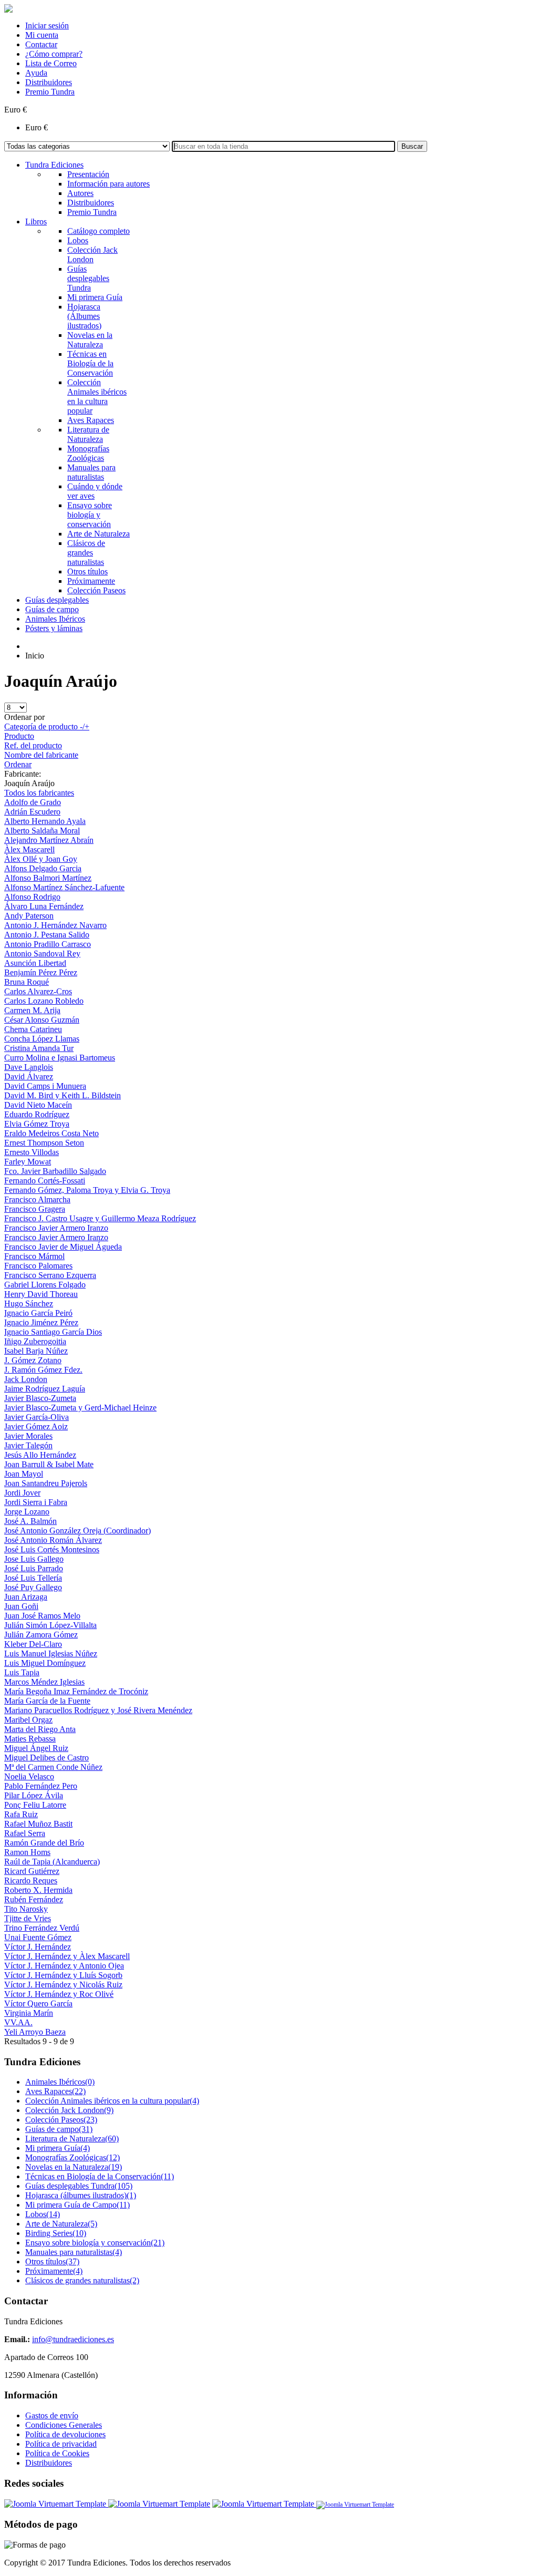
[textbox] (283, 146)
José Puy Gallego (33, 1587)
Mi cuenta (42, 35)
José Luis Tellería (33, 1578)
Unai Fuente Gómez (38, 1937)
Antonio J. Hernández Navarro (55, 925)
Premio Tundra (50, 92)
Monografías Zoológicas (73, 2157)
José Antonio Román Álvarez (53, 1540)
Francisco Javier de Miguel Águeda (63, 1247)
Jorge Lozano (27, 1512)
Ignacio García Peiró (38, 1313)
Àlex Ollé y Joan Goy (41, 859)
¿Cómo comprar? (54, 54)
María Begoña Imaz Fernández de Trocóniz (76, 1691)
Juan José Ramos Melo (42, 1616)
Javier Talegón (28, 1445)
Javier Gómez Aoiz (36, 1426)
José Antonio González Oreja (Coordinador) (77, 1531)
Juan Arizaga (26, 1597)
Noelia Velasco (29, 1776)
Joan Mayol (24, 1474)
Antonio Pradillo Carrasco (48, 944)
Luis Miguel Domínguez (45, 1663)
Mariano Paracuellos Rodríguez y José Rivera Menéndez (98, 1710)
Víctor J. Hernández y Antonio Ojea (64, 1966)
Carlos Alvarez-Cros (38, 991)
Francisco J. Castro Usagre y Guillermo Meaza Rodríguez (100, 1218)
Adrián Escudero (32, 812)
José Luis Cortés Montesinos (52, 1549)
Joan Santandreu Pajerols (46, 1483)
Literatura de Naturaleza (72, 2139)
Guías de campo (59, 2129)
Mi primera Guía (58, 2148)
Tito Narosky (26, 1909)
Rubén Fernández (34, 1899)
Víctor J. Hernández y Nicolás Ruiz (63, 1985)
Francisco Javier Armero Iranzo (56, 1228)
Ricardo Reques (31, 1881)
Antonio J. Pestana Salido (47, 935)
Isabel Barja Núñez (36, 1351)
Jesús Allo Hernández (40, 1455)
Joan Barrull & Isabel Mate (49, 1464)
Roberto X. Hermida (38, 1890)
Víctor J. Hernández (38, 1947)
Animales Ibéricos (60, 2082)
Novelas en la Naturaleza (74, 2167)
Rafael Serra (25, 1833)
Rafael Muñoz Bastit (38, 1824)
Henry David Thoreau (41, 1294)
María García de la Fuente (47, 1701)
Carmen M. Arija (32, 1010)
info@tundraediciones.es (73, 2339)
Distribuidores (49, 82)
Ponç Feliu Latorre (35, 1805)
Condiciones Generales (64, 2425)
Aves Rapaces (55, 2091)
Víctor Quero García (38, 2003)
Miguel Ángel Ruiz (36, 1748)
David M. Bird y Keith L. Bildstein (63, 1095)
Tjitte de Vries (28, 1918)
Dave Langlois (29, 1067)
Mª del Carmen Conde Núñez (53, 1767)
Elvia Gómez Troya (37, 1124)
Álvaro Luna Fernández (44, 906)
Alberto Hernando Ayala (45, 821)
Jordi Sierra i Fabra (36, 1502)
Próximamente (54, 2271)
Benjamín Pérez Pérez (41, 972)
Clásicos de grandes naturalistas (82, 2280)
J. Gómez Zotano (33, 1360)
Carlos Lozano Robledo (44, 1001)
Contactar (41, 44)
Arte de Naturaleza (61, 2224)
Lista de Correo (51, 63)
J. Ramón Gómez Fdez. (43, 1370)
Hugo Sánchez (29, 1304)
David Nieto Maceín (38, 1105)
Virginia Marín (29, 2013)
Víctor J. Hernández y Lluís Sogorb (63, 1975)
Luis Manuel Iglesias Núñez (51, 1653)
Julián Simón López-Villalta (50, 1625)
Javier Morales (28, 1436)
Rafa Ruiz (21, 1814)
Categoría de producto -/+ (47, 727)
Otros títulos (52, 2261)
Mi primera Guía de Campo (77, 2205)
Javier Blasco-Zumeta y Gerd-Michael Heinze (80, 1408)
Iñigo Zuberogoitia (35, 1341)
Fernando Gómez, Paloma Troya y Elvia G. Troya (87, 1190)
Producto (19, 736)
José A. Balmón (30, 1521)
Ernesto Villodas (32, 1152)
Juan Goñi (21, 1606)
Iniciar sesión (47, 25)
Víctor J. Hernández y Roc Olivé (59, 1994)
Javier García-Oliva (37, 1417)
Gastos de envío (52, 2415)
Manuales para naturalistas (74, 2252)
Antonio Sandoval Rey (42, 954)
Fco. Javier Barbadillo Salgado (55, 1171)
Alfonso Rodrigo (32, 897)
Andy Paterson (29, 916)
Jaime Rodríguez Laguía (45, 1389)
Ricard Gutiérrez (32, 1871)
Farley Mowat (28, 1162)
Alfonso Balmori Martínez (48, 878)
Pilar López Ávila (34, 1795)
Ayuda (36, 73)
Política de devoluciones (65, 2434)
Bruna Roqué (27, 982)
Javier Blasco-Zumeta (40, 1398)
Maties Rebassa (30, 1739)
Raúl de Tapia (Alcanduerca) (52, 1862)
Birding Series (56, 2233)
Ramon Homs (27, 1852)
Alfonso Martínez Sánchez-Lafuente (64, 887)
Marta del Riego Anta (40, 1729)
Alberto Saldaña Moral (42, 831)
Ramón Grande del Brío (44, 1843)
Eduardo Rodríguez (37, 1114)
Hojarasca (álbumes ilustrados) (81, 2195)
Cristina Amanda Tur (39, 1048)
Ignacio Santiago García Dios (53, 1332)
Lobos (43, 2214)
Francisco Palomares (38, 1266)
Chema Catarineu (33, 1029)
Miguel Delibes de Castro (46, 1758)
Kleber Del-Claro (33, 1644)
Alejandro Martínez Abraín (49, 840)
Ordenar (18, 764)
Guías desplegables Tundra (79, 2186)
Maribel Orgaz (28, 1720)
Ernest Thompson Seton (44, 1143)
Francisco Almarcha (37, 1199)
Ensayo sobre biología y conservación (95, 2243)
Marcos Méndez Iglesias (44, 1682)
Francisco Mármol (34, 1256)
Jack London (26, 1379)
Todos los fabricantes (39, 793)
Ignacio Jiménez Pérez (41, 1322)
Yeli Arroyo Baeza (35, 2032)
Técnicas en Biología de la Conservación (100, 2176)
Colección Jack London (69, 2110)
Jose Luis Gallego (34, 1559)
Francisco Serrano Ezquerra (50, 1275)
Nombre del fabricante (41, 755)
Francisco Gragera (35, 1209)
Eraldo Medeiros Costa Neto (51, 1133)
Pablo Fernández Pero (41, 1786)
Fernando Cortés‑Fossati (45, 1181)
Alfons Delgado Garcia (43, 868)
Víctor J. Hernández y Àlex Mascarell (67, 1956)
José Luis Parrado (34, 1568)
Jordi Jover (22, 1493)
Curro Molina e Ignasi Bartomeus (60, 1058)
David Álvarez (29, 1076)
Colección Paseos (61, 2120)
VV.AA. (18, 2022)
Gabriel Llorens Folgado (45, 1285)
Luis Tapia (22, 1672)
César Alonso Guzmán (42, 1020)
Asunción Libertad (35, 963)
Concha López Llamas (42, 1039)
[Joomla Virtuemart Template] (56, 2504)
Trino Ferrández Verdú (42, 1928)
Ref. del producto (33, 745)
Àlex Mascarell (29, 849)
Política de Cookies (57, 2453)
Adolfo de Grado (33, 802)
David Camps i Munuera (45, 1086)
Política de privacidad (61, 2444)
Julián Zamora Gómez (41, 1635)
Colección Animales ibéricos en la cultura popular (112, 2101)
